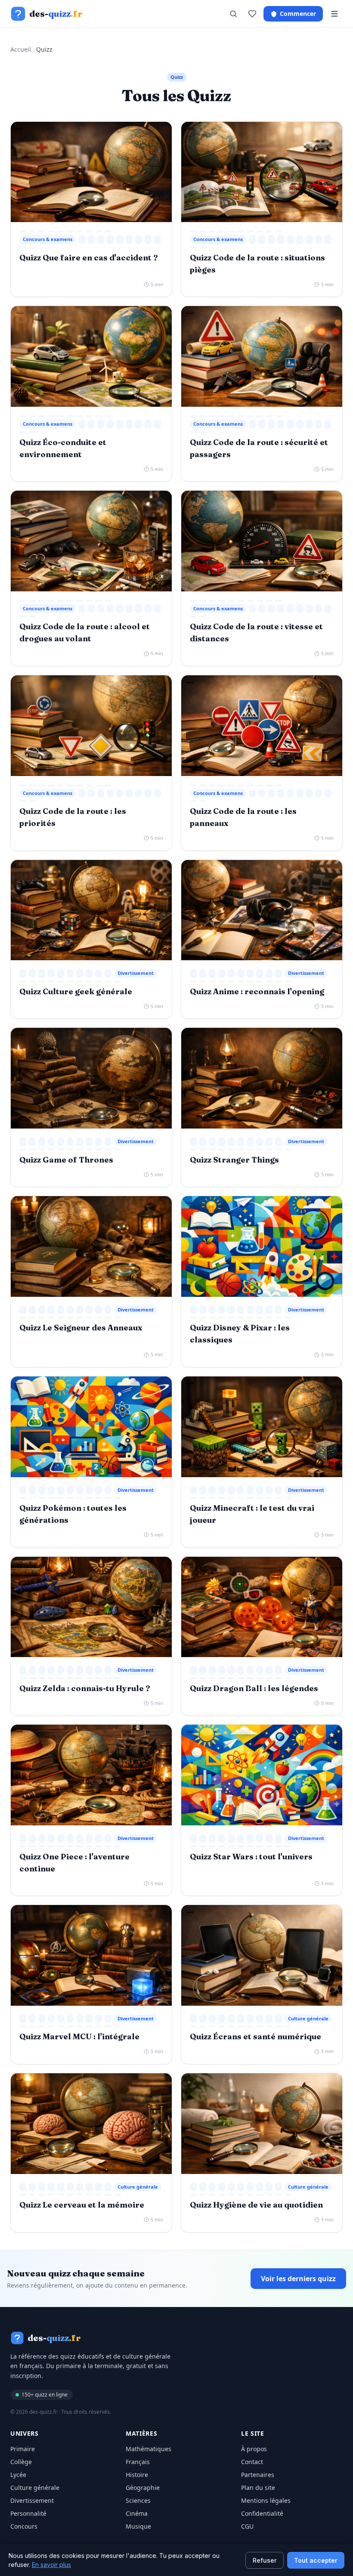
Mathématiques (149, 2449)
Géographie (143, 2488)
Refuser (265, 2560)
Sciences (138, 2500)
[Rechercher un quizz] (233, 14)
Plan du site (258, 2488)
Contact (252, 2462)
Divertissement (32, 2500)
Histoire (137, 2475)
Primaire (23, 2449)
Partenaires (258, 2475)
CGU (247, 2526)
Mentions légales (266, 2500)
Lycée (18, 2475)
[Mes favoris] (252, 14)
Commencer (298, 14)
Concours (24, 2526)
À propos (254, 2449)
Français (138, 2462)
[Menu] (334, 14)
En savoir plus (51, 2565)
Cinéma (137, 2513)
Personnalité (28, 2513)
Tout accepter (316, 2560)
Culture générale (35, 2488)
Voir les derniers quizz (298, 2279)
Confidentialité (262, 2513)
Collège (21, 2462)
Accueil (21, 49)
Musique (138, 2526)
